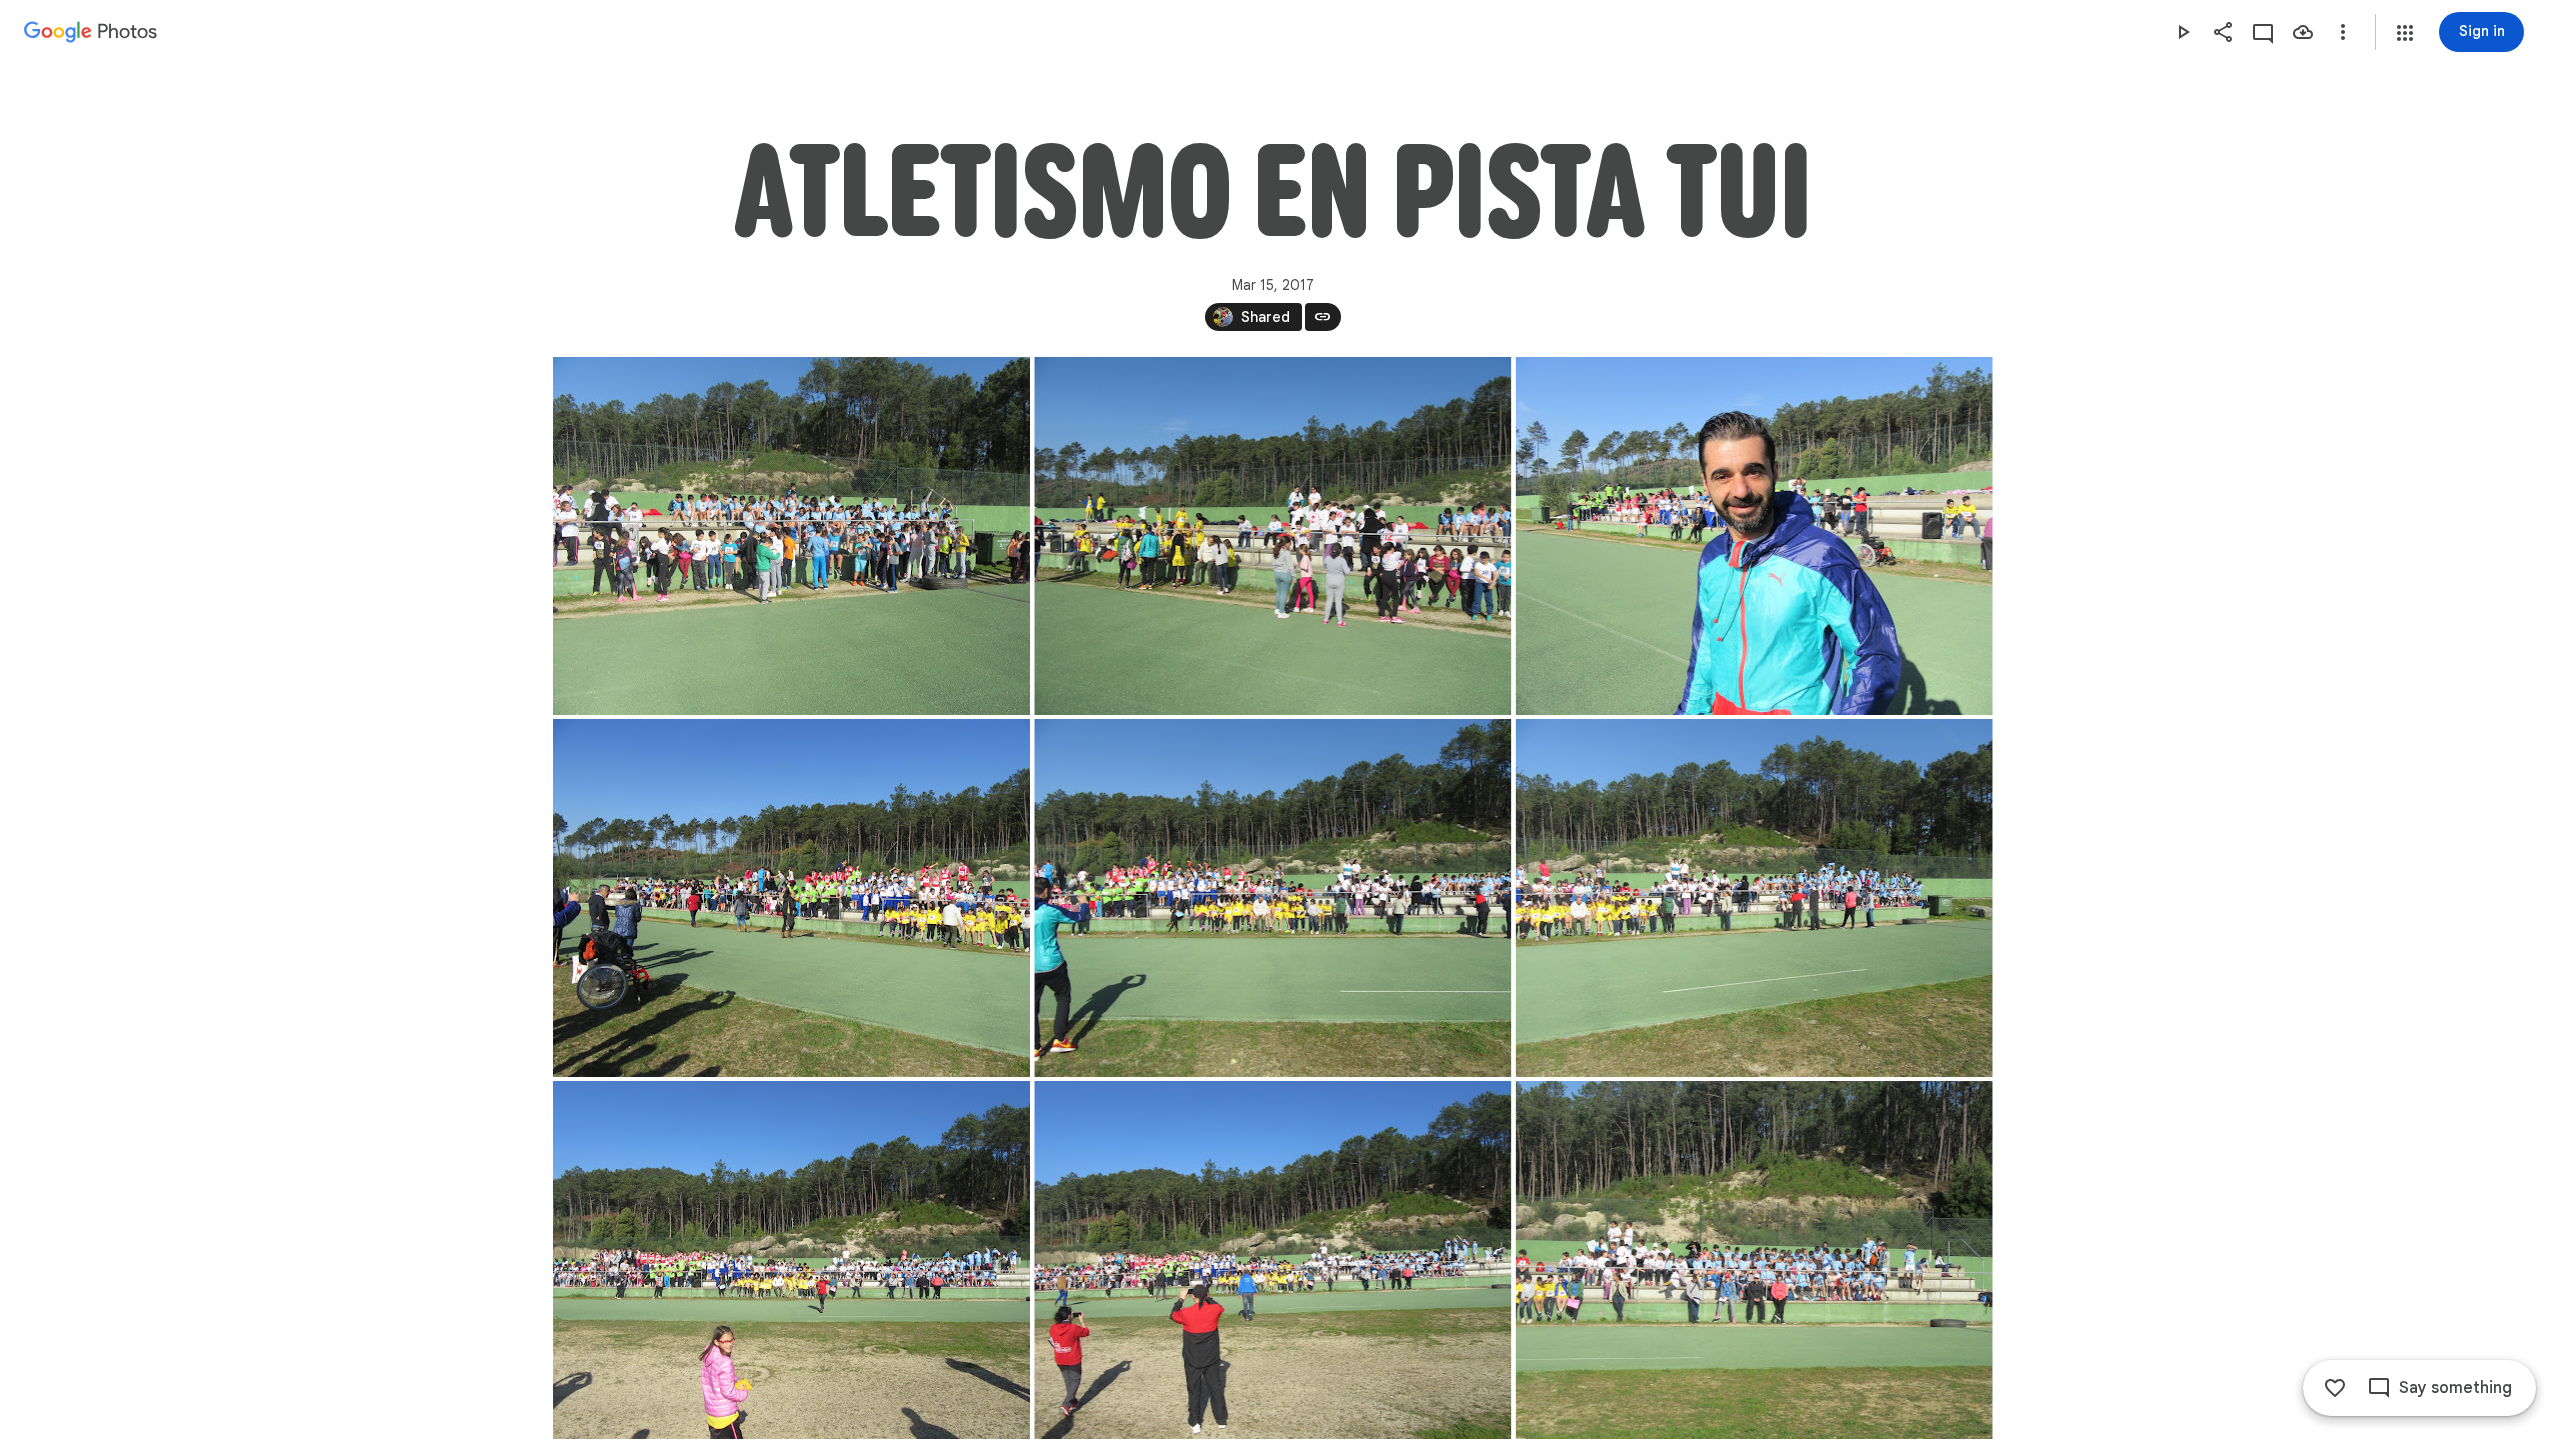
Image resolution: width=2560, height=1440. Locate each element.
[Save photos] (2303, 32)
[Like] (2335, 1388)
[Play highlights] (2183, 32)
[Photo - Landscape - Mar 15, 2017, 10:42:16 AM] (1753, 898)
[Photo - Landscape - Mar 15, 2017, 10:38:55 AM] (1753, 536)
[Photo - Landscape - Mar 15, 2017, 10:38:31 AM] (1272, 536)
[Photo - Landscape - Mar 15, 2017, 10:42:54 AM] (791, 1260)
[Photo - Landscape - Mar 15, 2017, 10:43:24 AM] (1753, 1260)
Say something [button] (2455, 1388)
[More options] (2343, 32)
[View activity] (2263, 32)
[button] (2405, 33)
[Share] (2223, 32)
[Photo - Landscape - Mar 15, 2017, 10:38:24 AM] (791, 536)
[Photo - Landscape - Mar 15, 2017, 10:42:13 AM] (1272, 898)
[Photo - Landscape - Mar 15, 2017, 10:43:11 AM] (1272, 1260)
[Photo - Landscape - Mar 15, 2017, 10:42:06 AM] (791, 898)
